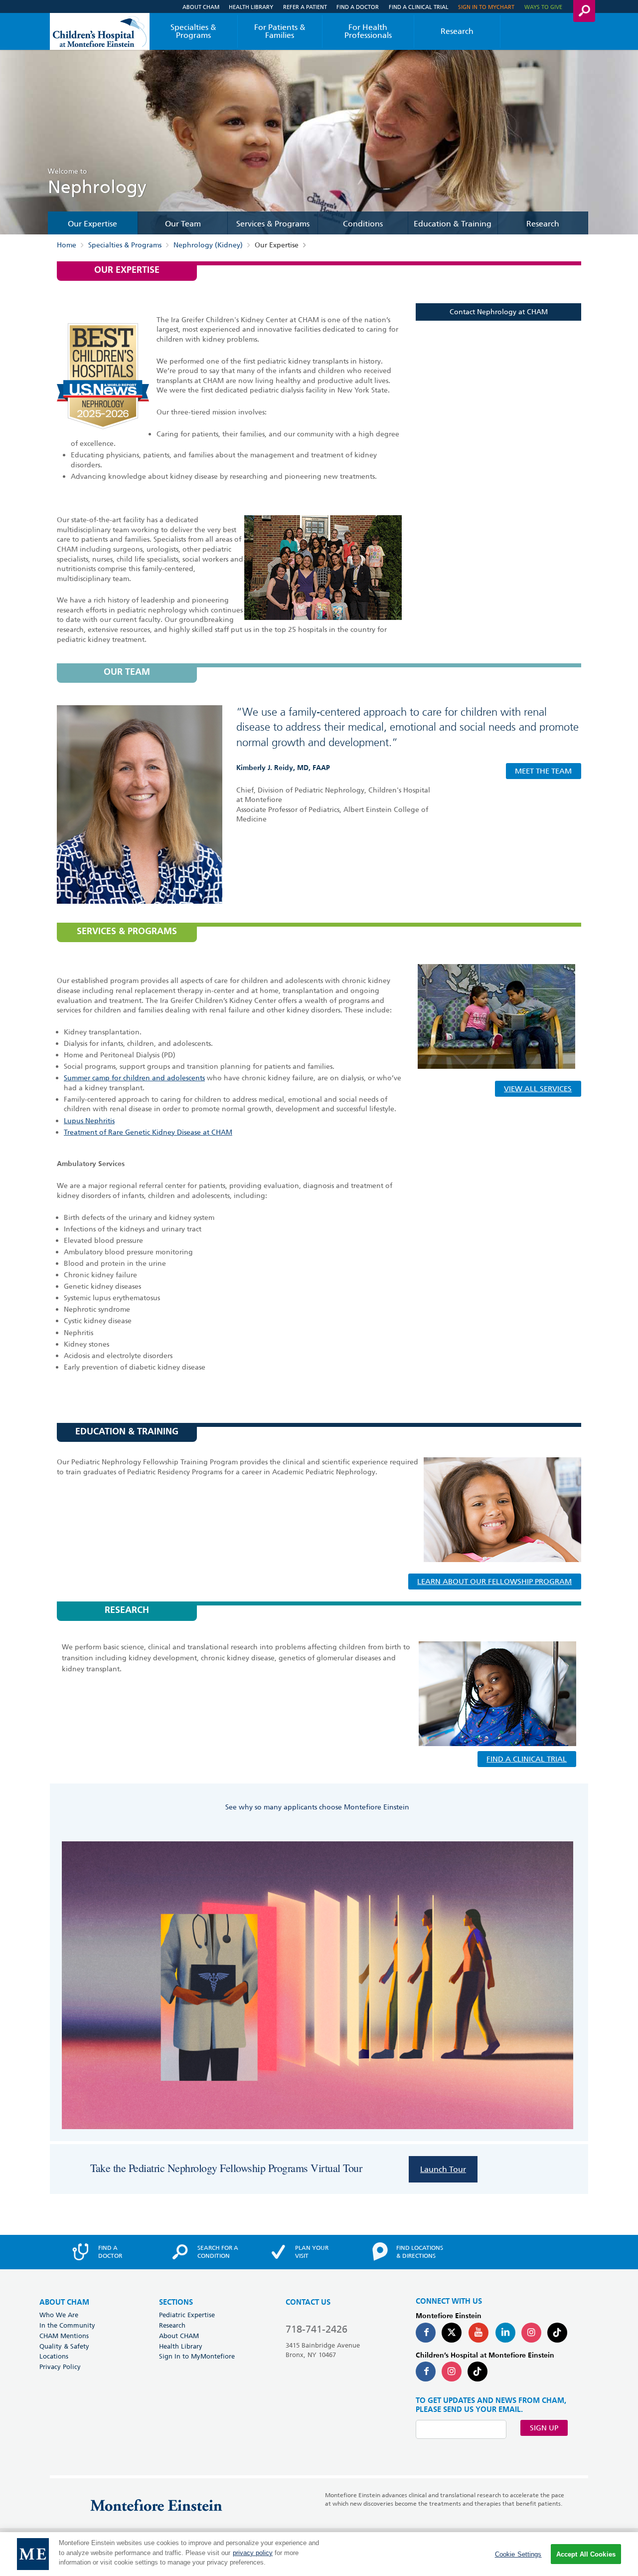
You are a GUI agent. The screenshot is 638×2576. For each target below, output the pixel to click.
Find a (110, 2252)
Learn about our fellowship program (494, 1582)
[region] (319, 2554)
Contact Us (308, 2302)
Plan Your (312, 2252)
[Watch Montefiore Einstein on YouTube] (478, 2333)
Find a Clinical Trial (419, 7)
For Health (368, 31)
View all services (538, 1089)
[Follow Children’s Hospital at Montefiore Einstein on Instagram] (452, 2372)
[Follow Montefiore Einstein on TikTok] (557, 2333)
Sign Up (544, 2428)
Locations (54, 2356)
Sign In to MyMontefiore (197, 2356)
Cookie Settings (518, 2554)
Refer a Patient (305, 7)
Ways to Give (543, 7)
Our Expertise (92, 224)
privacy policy (253, 2553)
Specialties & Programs (193, 31)
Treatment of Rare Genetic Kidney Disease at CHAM (148, 1132)
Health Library (251, 7)
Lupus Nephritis (89, 1121)
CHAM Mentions (64, 2336)
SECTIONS (176, 2302)
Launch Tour (443, 2169)
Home (67, 245)
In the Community (67, 2325)
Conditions (363, 224)
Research (457, 31)
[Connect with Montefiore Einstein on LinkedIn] (505, 2333)
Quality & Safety (64, 2346)
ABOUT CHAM (64, 2302)
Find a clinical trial (527, 1759)
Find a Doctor (358, 7)
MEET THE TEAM (543, 771)
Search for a (218, 2252)
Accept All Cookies (586, 2554)
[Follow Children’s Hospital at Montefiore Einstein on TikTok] (478, 2372)
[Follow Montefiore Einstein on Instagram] (531, 2333)
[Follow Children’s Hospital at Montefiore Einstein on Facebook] (426, 2372)
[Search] (584, 11)
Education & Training (453, 224)
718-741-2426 (317, 2329)
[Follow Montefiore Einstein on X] (452, 2333)
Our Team (183, 224)
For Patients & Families (280, 31)
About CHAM (201, 7)
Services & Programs (273, 224)
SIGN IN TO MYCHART (486, 7)
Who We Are (59, 2315)
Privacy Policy (60, 2367)
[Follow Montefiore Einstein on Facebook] (426, 2333)
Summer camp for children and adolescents (134, 1078)
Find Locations (420, 2252)
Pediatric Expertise (187, 2315)
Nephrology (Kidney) (208, 245)
